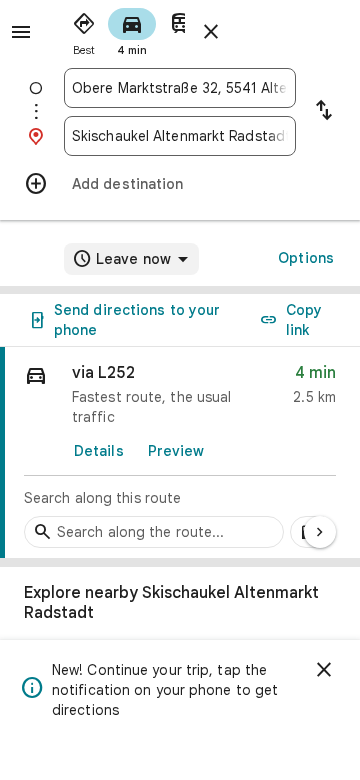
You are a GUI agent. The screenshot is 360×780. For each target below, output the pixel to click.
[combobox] (180, 88)
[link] (180, 453)
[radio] (84, 30)
